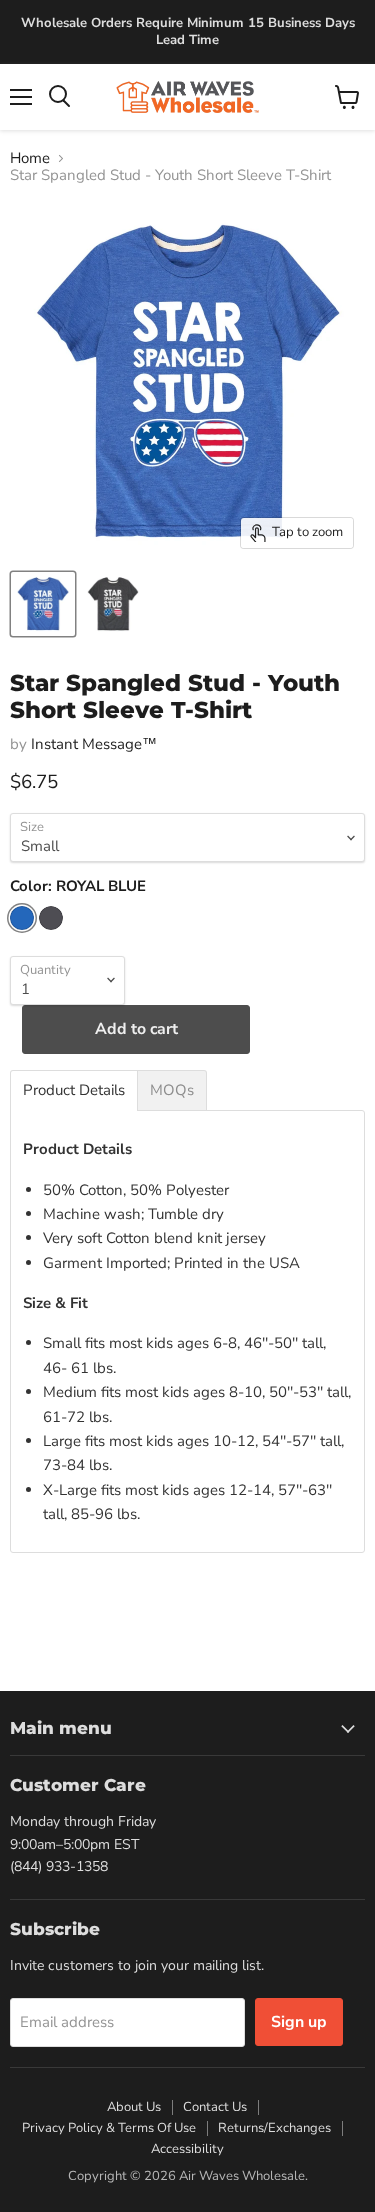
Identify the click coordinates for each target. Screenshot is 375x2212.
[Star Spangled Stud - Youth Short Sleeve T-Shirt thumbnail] (43, 604)
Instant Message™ (94, 744)
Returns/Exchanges (274, 2128)
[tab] (74, 1090)
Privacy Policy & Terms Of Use (109, 2128)
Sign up (299, 2022)
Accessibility (187, 2149)
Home (30, 158)
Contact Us (215, 2107)
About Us (134, 2107)
